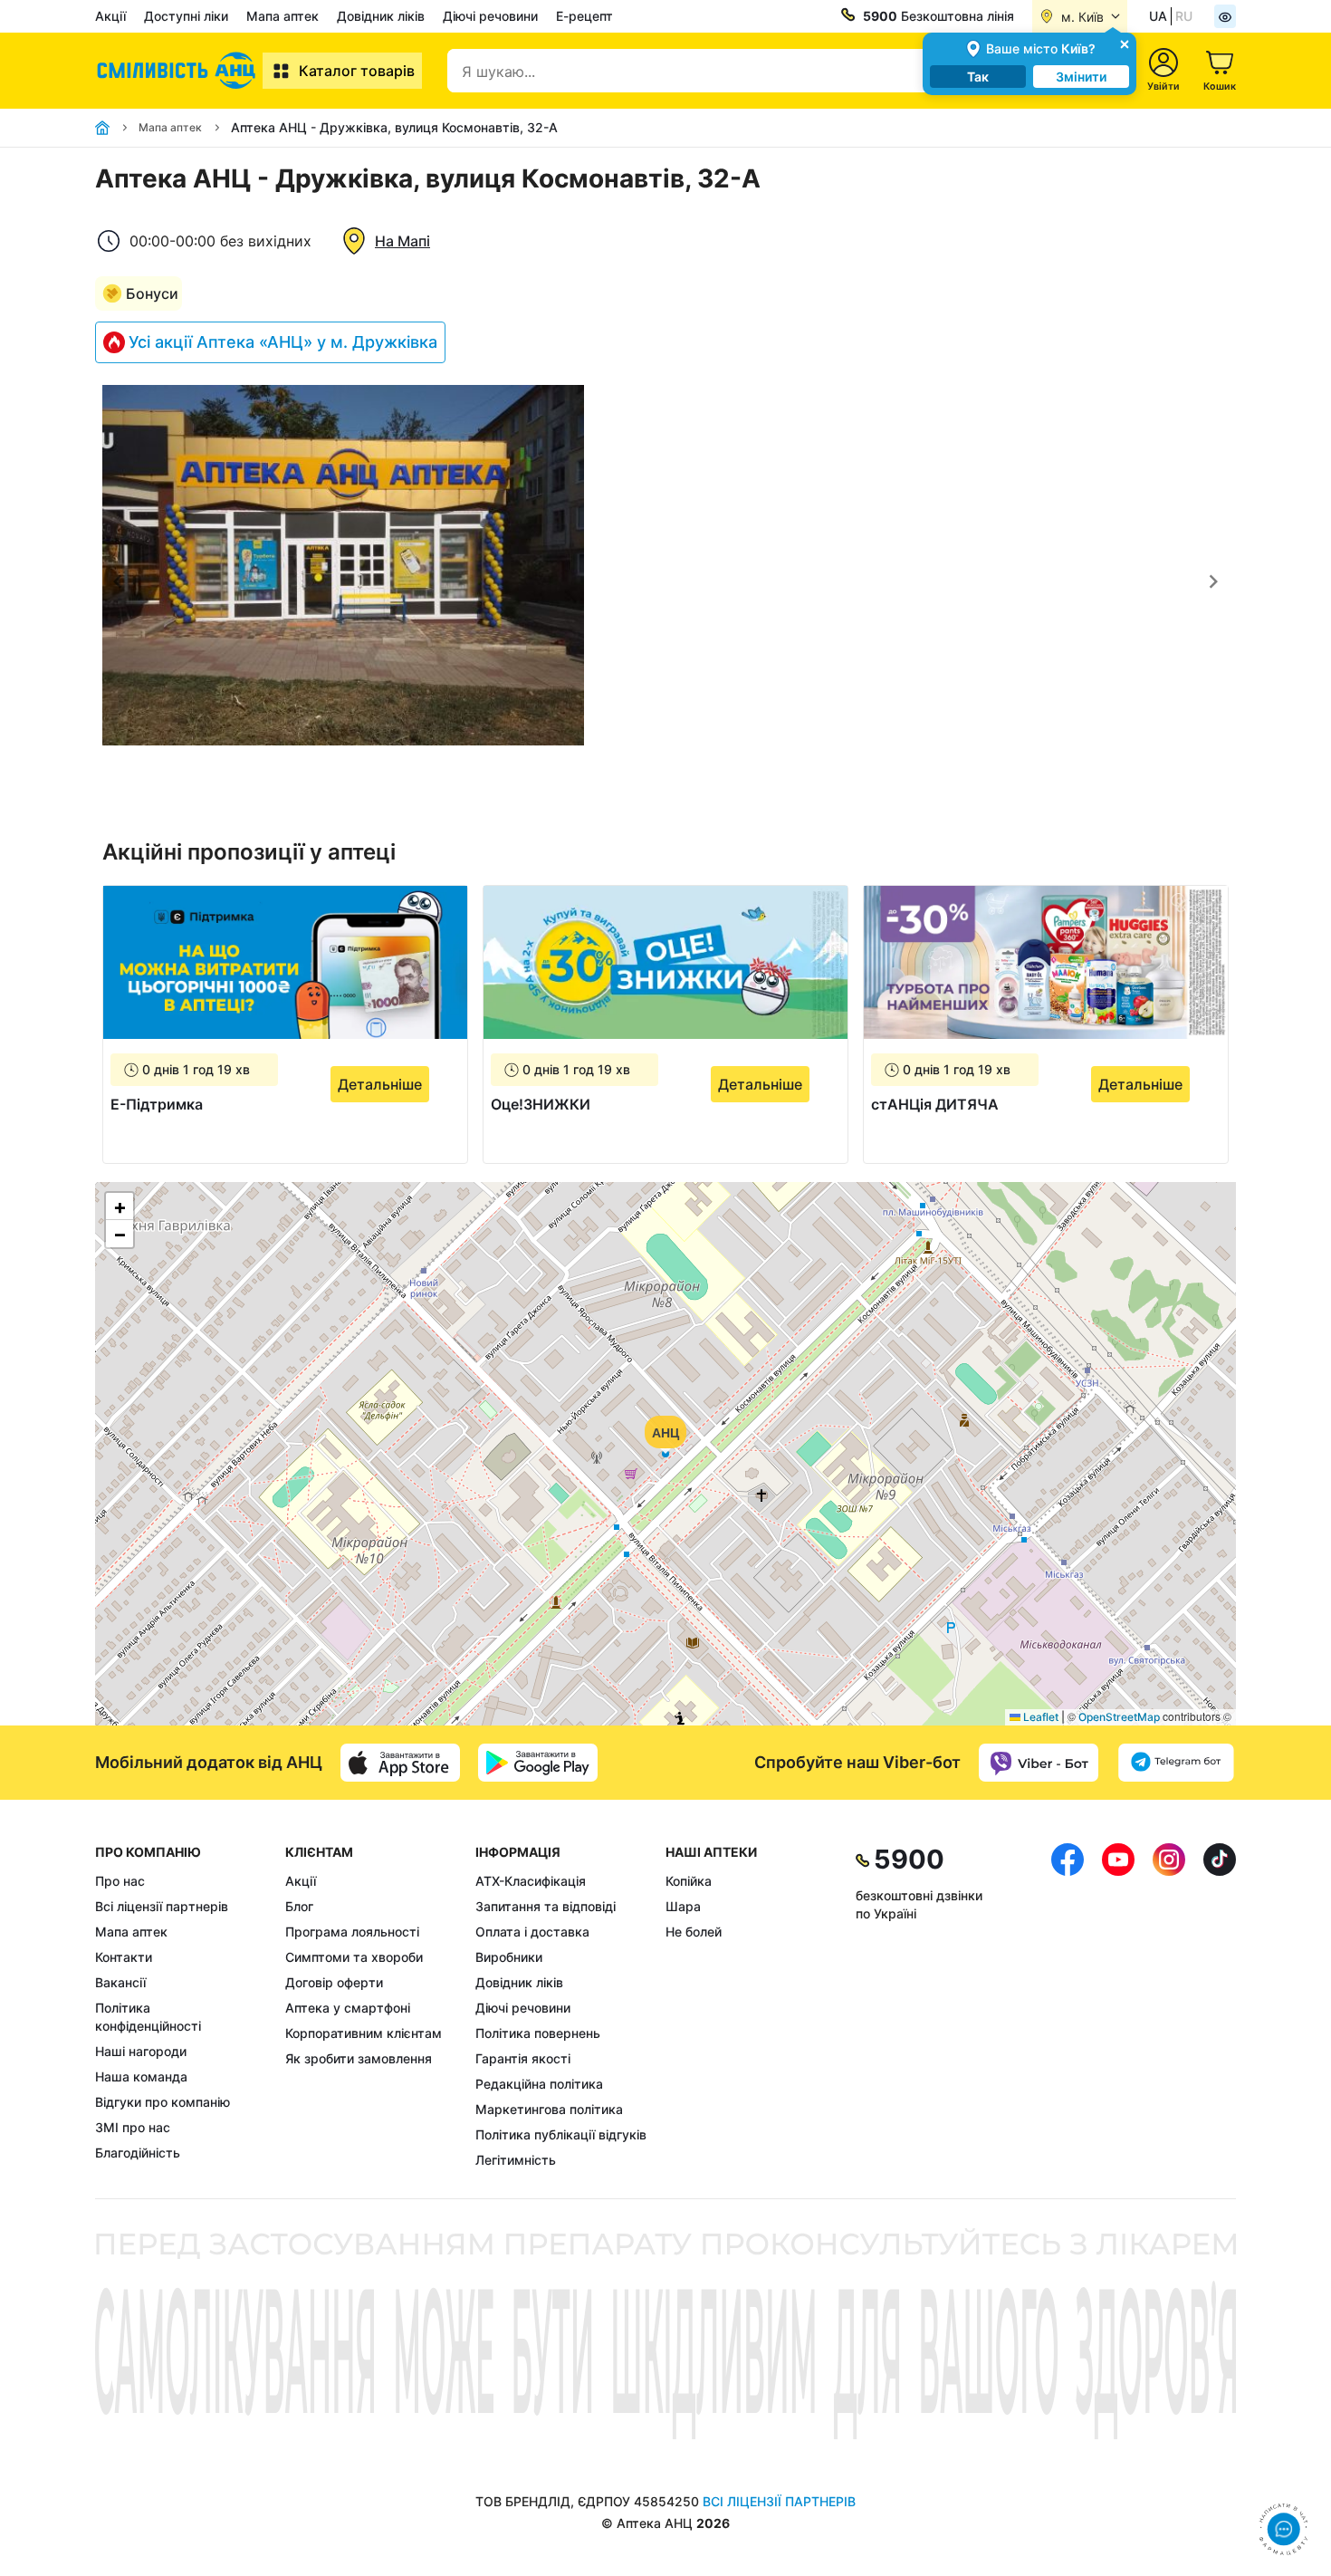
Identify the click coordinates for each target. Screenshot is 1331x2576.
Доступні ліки (186, 16)
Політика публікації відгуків (561, 2134)
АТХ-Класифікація (531, 1881)
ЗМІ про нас (133, 2127)
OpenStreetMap (1119, 1717)
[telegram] (1176, 1763)
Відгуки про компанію (163, 2102)
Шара (683, 1906)
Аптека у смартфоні (348, 2008)
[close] (1125, 43)
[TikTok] (1220, 2006)
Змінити (1081, 77)
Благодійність (138, 2153)
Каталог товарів (357, 71)
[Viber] (1039, 1763)
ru (1184, 16)
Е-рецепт (584, 16)
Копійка (689, 1881)
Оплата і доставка (532, 1932)
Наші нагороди (141, 2051)
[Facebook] (1068, 2006)
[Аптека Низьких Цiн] (179, 71)
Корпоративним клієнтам (364, 2033)
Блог (299, 1906)
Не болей (694, 1932)
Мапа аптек (282, 16)
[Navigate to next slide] (1213, 582)
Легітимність (516, 2160)
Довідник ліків (381, 16)
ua (1158, 16)
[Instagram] (1169, 2006)
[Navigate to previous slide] (118, 582)
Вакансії (120, 1982)
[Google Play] (538, 1763)
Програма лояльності (352, 1932)
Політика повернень (538, 2033)
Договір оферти (334, 1982)
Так (978, 77)
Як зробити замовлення (359, 2058)
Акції (110, 16)
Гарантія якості (523, 2058)
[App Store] (400, 1763)
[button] (665, 1454)
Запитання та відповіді (546, 1906)
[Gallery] (665, 582)
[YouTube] (1118, 2006)
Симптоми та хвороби (354, 1957)
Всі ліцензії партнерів (162, 1906)
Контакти (124, 1957)
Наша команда (141, 2076)
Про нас (120, 1881)
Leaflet (1039, 1717)
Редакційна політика (539, 2084)
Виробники (509, 1957)
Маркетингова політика (549, 2109)
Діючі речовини (490, 16)
